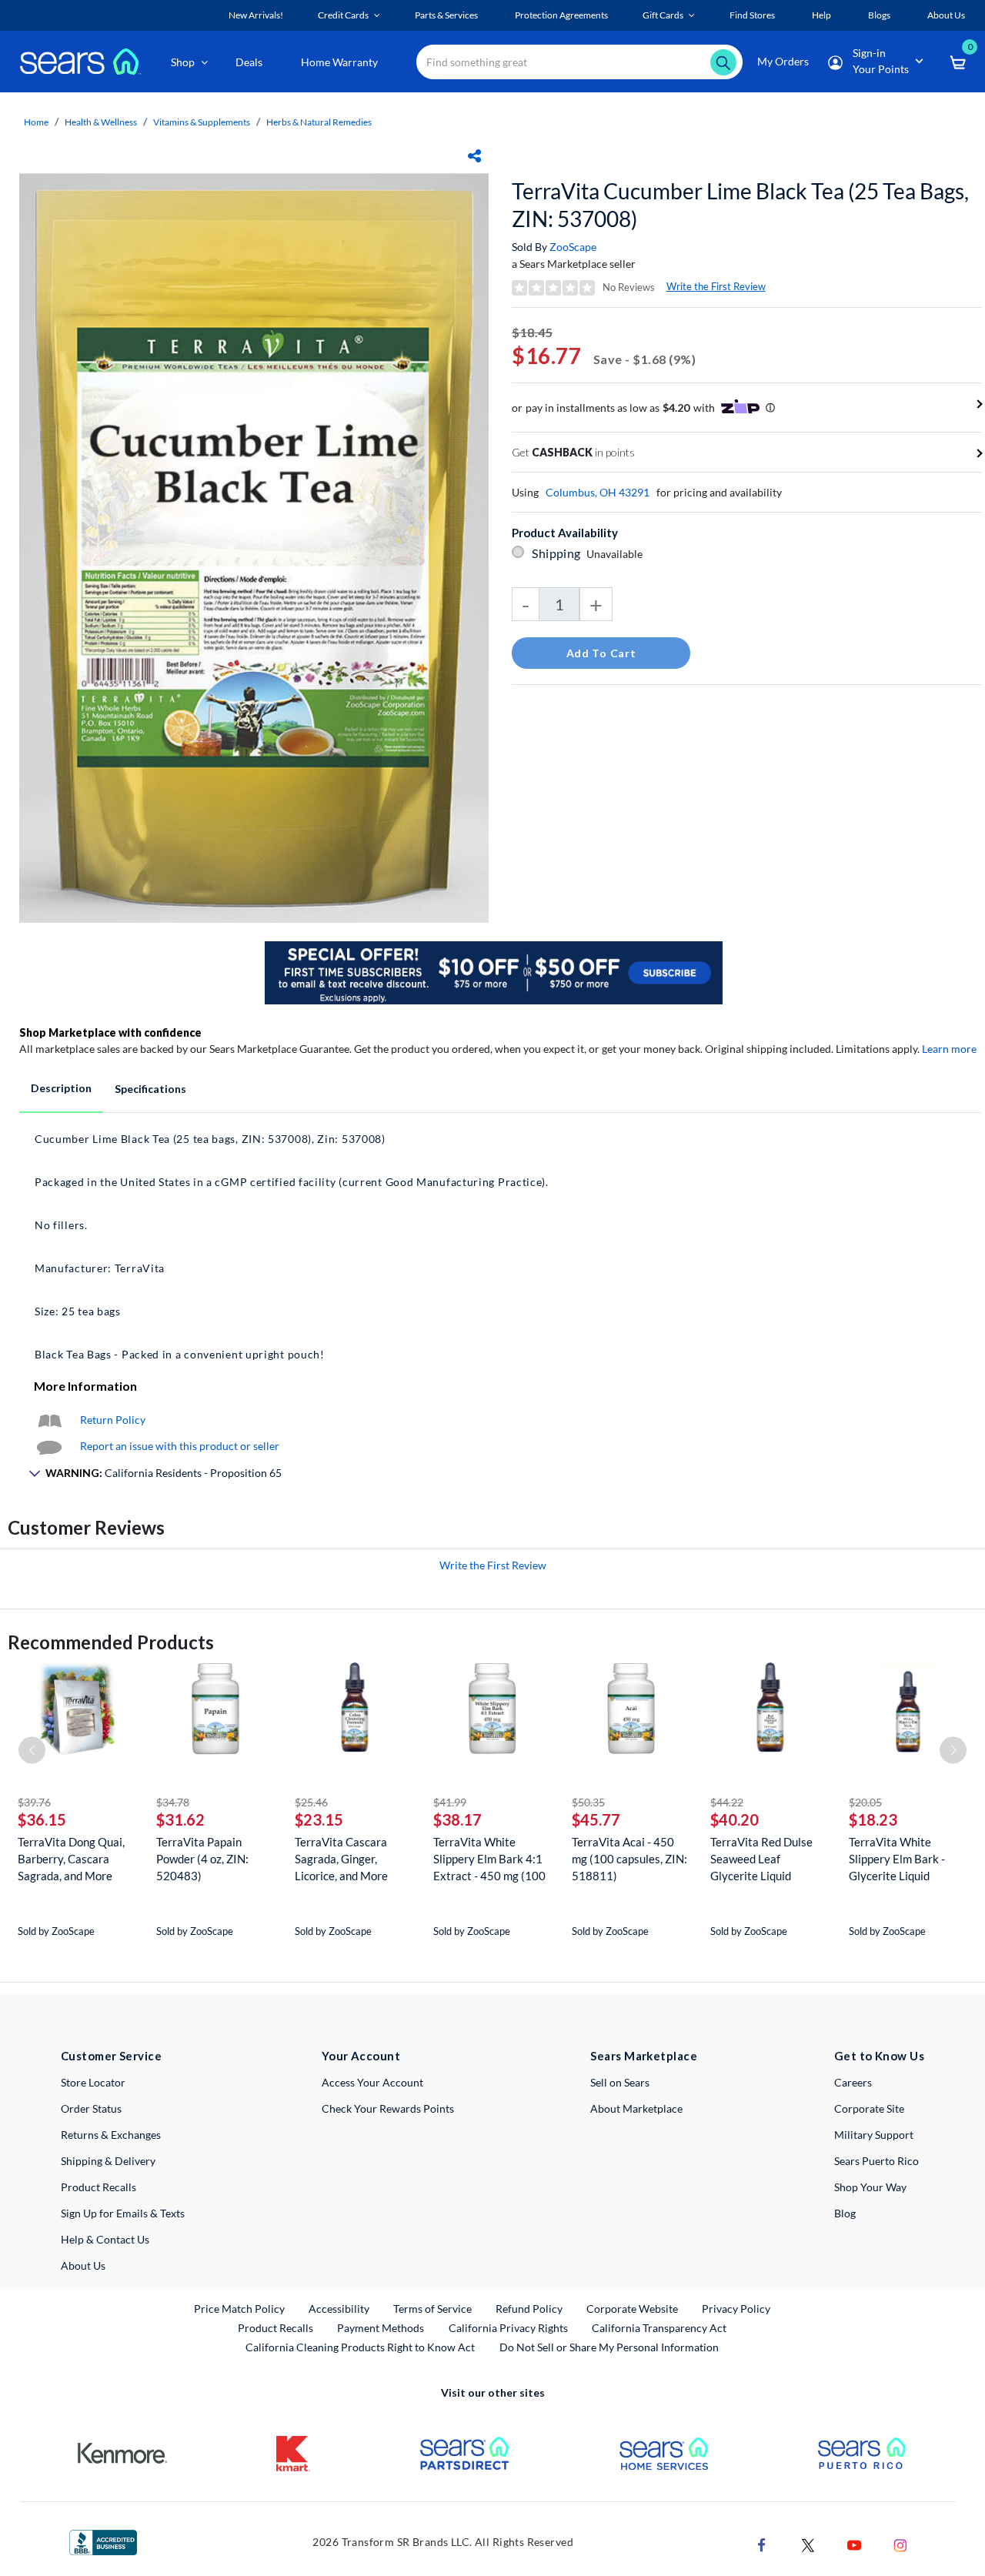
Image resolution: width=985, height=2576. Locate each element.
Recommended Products (111, 1642)
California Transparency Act (659, 2328)
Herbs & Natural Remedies (319, 122)
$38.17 (457, 1819)
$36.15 (42, 1819)
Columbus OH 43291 (598, 492)
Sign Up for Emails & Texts (123, 2213)
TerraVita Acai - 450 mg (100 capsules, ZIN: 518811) (629, 1859)
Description (61, 1088)
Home (36, 122)
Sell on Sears (620, 2082)
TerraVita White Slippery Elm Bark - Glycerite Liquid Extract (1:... (897, 1859)
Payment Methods (381, 2328)
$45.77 (596, 1819)
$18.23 (873, 1819)
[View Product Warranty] (49, 1420)
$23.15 (319, 1819)
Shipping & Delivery (108, 2161)
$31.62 (180, 1819)
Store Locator (93, 2082)
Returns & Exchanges (111, 2135)
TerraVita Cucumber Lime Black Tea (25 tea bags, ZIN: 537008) (740, 205)
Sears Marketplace (644, 2056)
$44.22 (727, 1802)
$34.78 (173, 1802)
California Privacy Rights (508, 2328)
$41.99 (450, 1802)
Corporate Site (869, 2108)
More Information (85, 1386)
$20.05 (865, 1802)
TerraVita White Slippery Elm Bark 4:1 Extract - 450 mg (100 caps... (489, 1859)
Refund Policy (529, 2309)
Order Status (91, 2108)
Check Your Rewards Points (388, 2108)
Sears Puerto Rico (876, 2161)
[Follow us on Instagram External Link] (900, 2543)
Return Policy (113, 1420)
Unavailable (617, 554)
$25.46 (311, 1802)
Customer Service (111, 2056)
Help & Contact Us (105, 2239)
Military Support (874, 2135)
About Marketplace (636, 2108)
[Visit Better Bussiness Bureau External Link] (103, 2541)
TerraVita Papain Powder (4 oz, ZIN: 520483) (202, 1859)
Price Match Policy (239, 2309)
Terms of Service (432, 2309)
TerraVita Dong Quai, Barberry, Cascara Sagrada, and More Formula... (71, 1859)
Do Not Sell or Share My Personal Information (609, 2347)
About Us (83, 2265)
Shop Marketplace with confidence (110, 1032)
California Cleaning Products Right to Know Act (360, 2347)
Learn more (949, 1049)
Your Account (361, 2056)
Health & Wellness (101, 122)
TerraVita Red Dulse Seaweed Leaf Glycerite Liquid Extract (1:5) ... (761, 1859)
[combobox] (579, 62)
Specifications (150, 1089)
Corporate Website (633, 2308)
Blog (845, 2213)
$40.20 (735, 1819)
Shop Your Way (870, 2187)
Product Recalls (98, 2187)
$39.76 (34, 1802)
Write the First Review (716, 286)
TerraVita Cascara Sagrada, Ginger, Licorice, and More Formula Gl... (341, 1859)
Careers (853, 2082)
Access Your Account (372, 2082)
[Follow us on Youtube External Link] (854, 2543)
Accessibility (339, 2309)
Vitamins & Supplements (202, 122)
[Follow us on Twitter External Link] (808, 2543)
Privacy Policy (736, 2309)
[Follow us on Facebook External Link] (762, 2543)
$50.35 (588, 1802)
